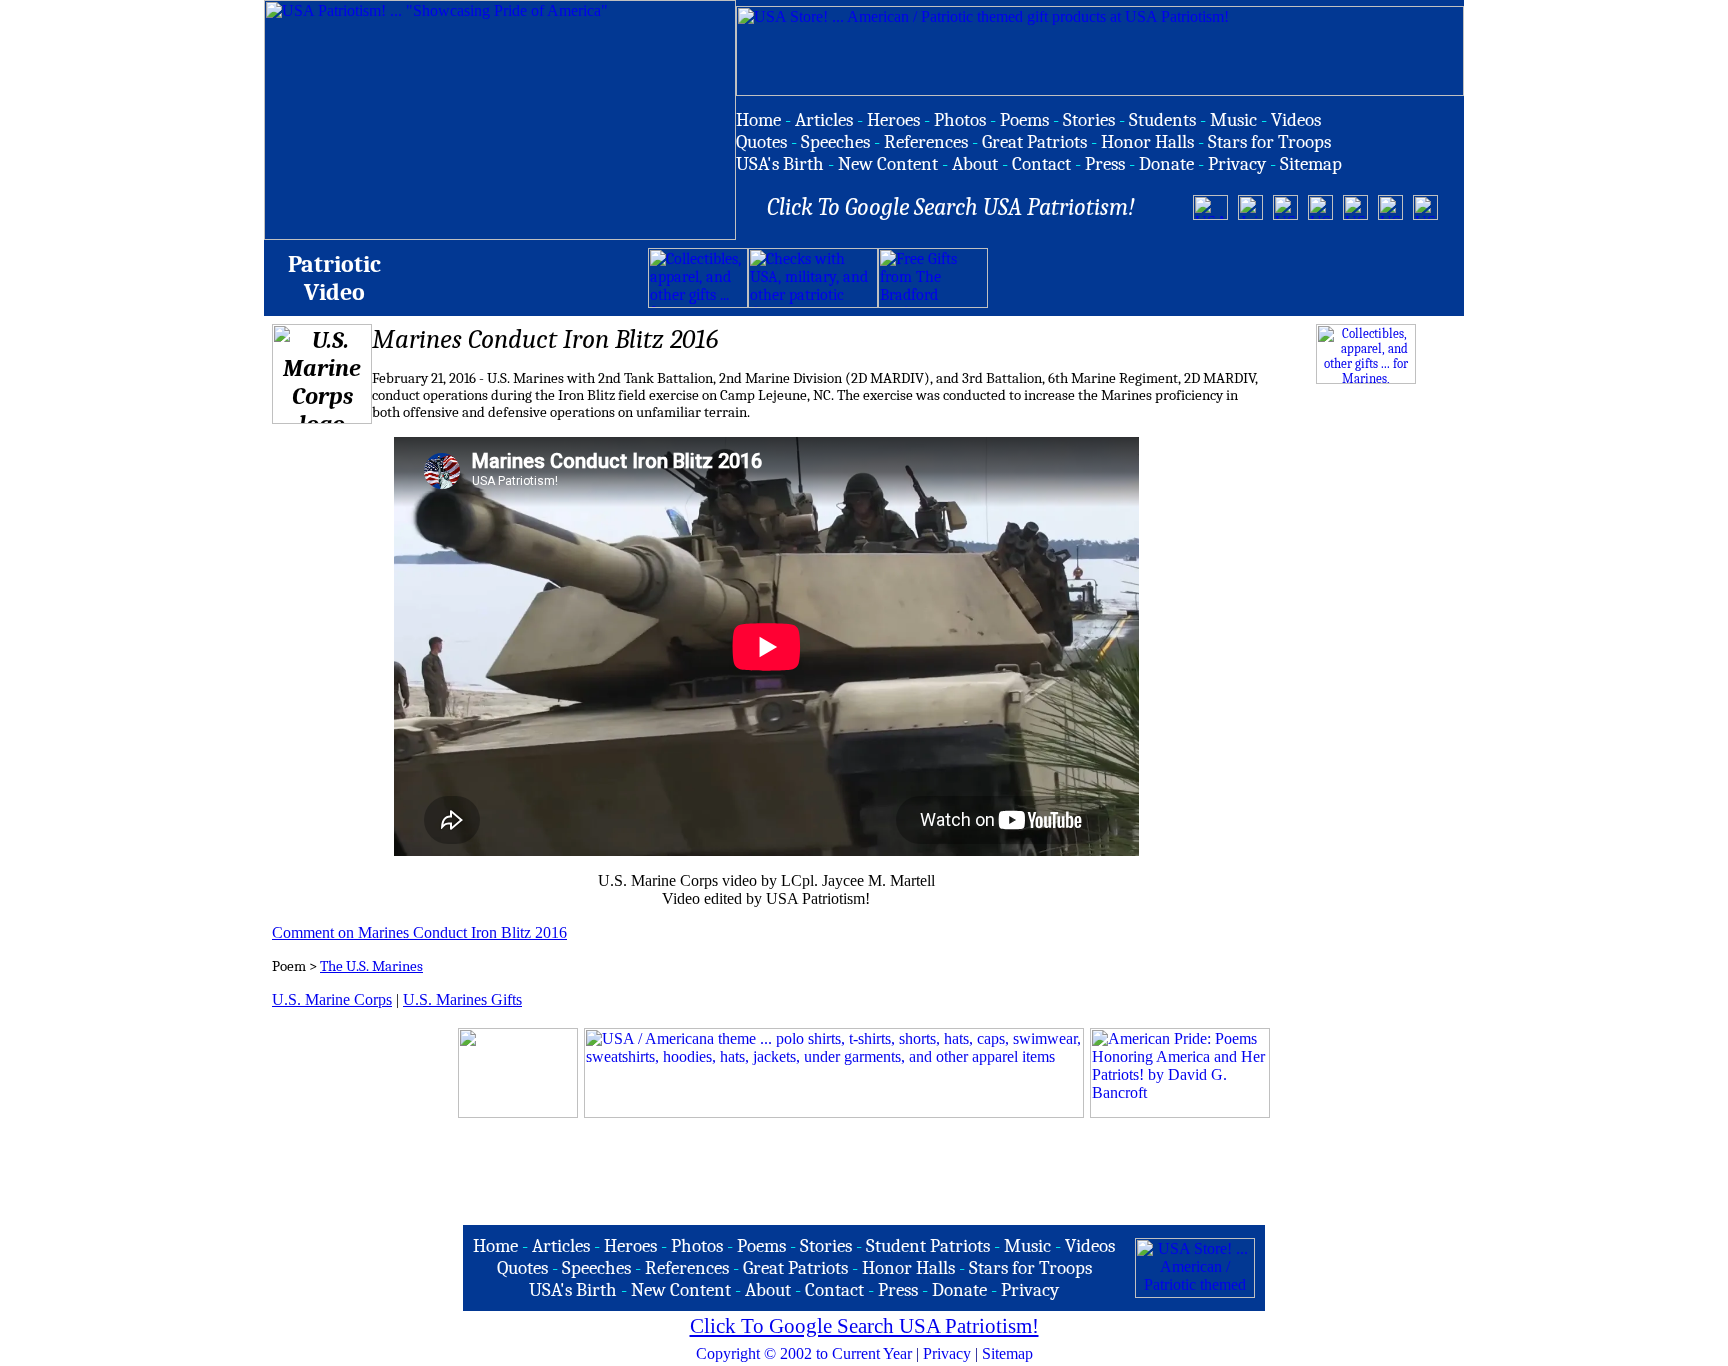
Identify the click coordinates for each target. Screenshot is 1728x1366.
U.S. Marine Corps (332, 999)
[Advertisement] (1222, 278)
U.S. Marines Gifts (462, 999)
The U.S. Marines (371, 966)
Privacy (947, 1353)
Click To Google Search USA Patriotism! (864, 1326)
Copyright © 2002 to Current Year (804, 1353)
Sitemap (1007, 1353)
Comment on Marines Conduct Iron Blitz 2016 (419, 932)
